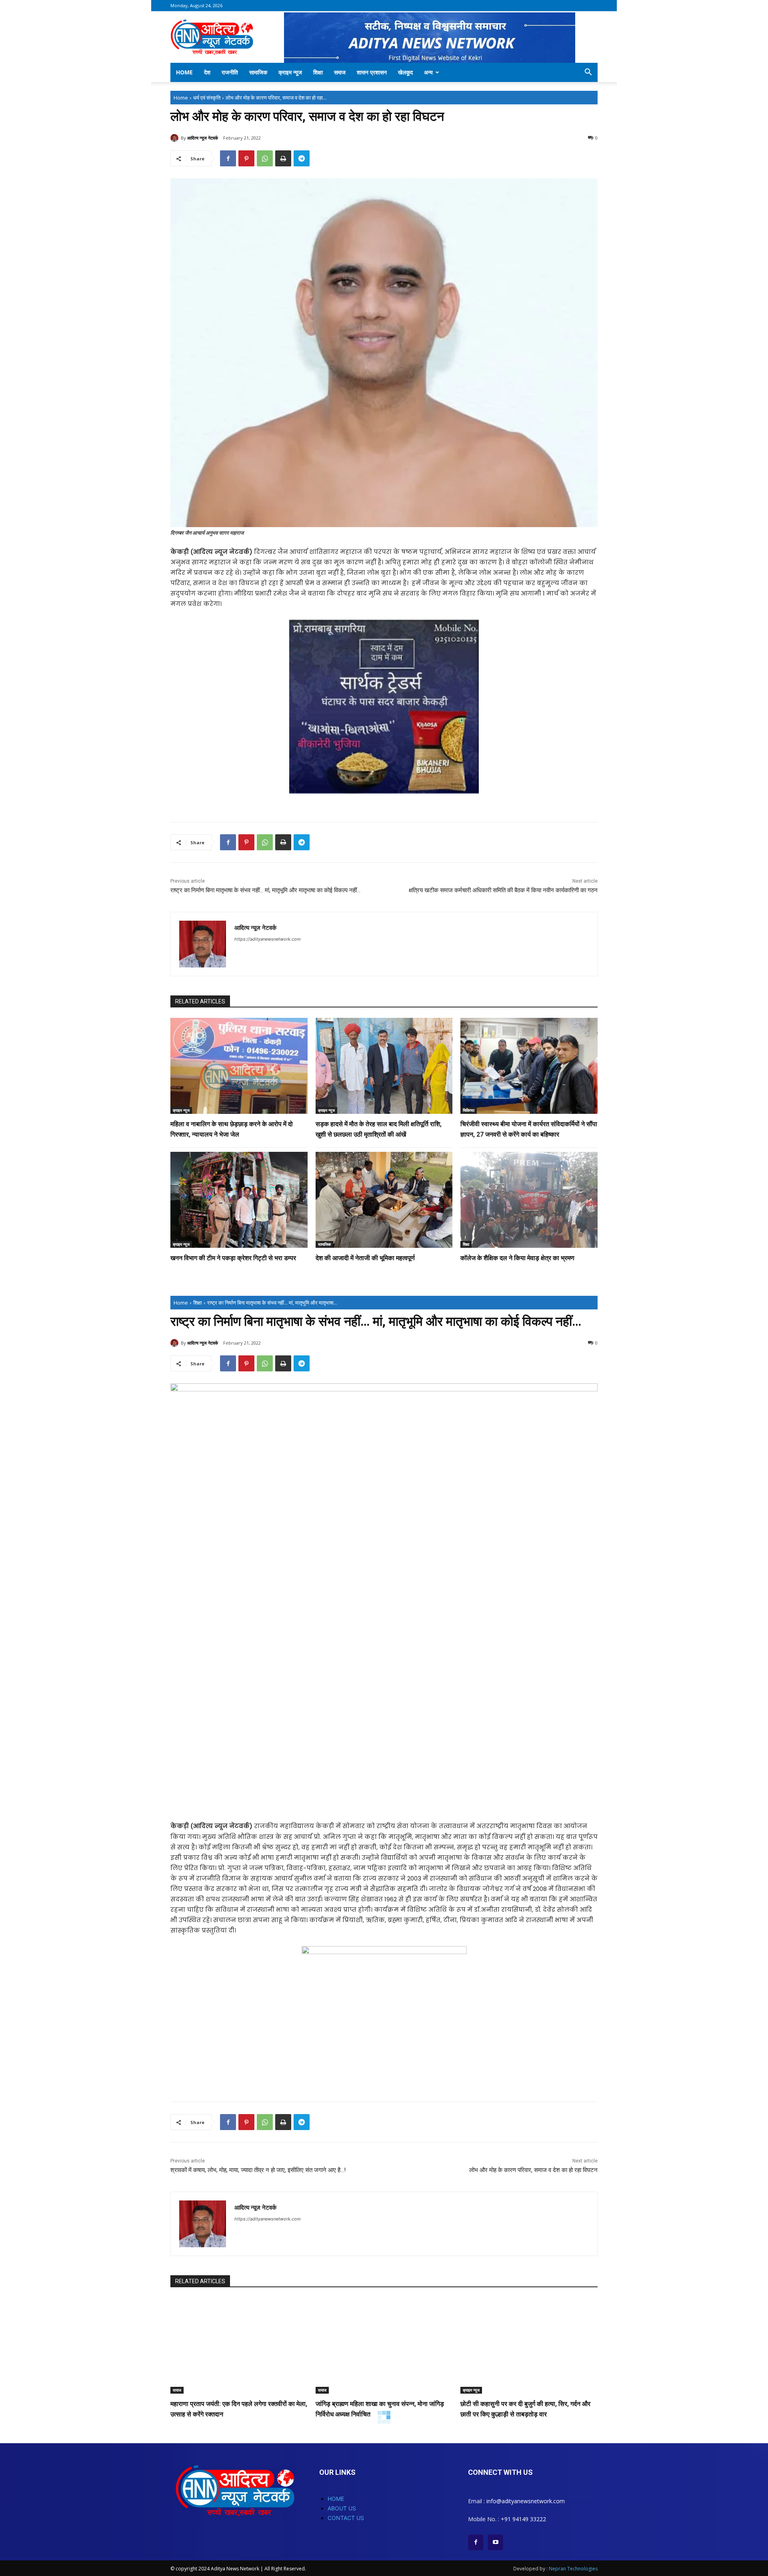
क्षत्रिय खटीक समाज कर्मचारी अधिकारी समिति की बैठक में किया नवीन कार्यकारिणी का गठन (503, 890)
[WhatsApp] (265, 158)
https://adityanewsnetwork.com (268, 939)
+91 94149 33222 (523, 2519)
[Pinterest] (246, 158)
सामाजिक (258, 72)
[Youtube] (495, 2542)
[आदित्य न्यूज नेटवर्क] (176, 138)
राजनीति (230, 72)
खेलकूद (405, 72)
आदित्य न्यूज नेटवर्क (203, 138)
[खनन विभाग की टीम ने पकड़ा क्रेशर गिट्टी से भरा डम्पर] (239, 1200)
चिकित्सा (469, 1110)
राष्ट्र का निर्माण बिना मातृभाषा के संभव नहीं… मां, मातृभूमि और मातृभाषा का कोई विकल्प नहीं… (265, 890)
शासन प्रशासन (372, 72)
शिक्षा (318, 72)
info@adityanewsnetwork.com (526, 2501)
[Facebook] (228, 158)
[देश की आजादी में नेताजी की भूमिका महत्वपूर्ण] (384, 1200)
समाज (340, 72)
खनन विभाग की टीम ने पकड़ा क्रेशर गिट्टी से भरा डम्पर (233, 1258)
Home (184, 72)
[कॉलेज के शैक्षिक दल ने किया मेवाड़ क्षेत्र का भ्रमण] (529, 1200)
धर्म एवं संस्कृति (207, 98)
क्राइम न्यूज (290, 72)
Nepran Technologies (573, 2569)
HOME (336, 2499)
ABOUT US (342, 2508)
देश (207, 72)
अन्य (428, 72)
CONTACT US (346, 2518)
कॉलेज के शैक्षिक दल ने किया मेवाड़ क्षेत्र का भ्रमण (517, 1258)
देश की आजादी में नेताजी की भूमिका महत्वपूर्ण (365, 1258)
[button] (588, 73)
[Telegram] (302, 158)
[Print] (283, 158)
